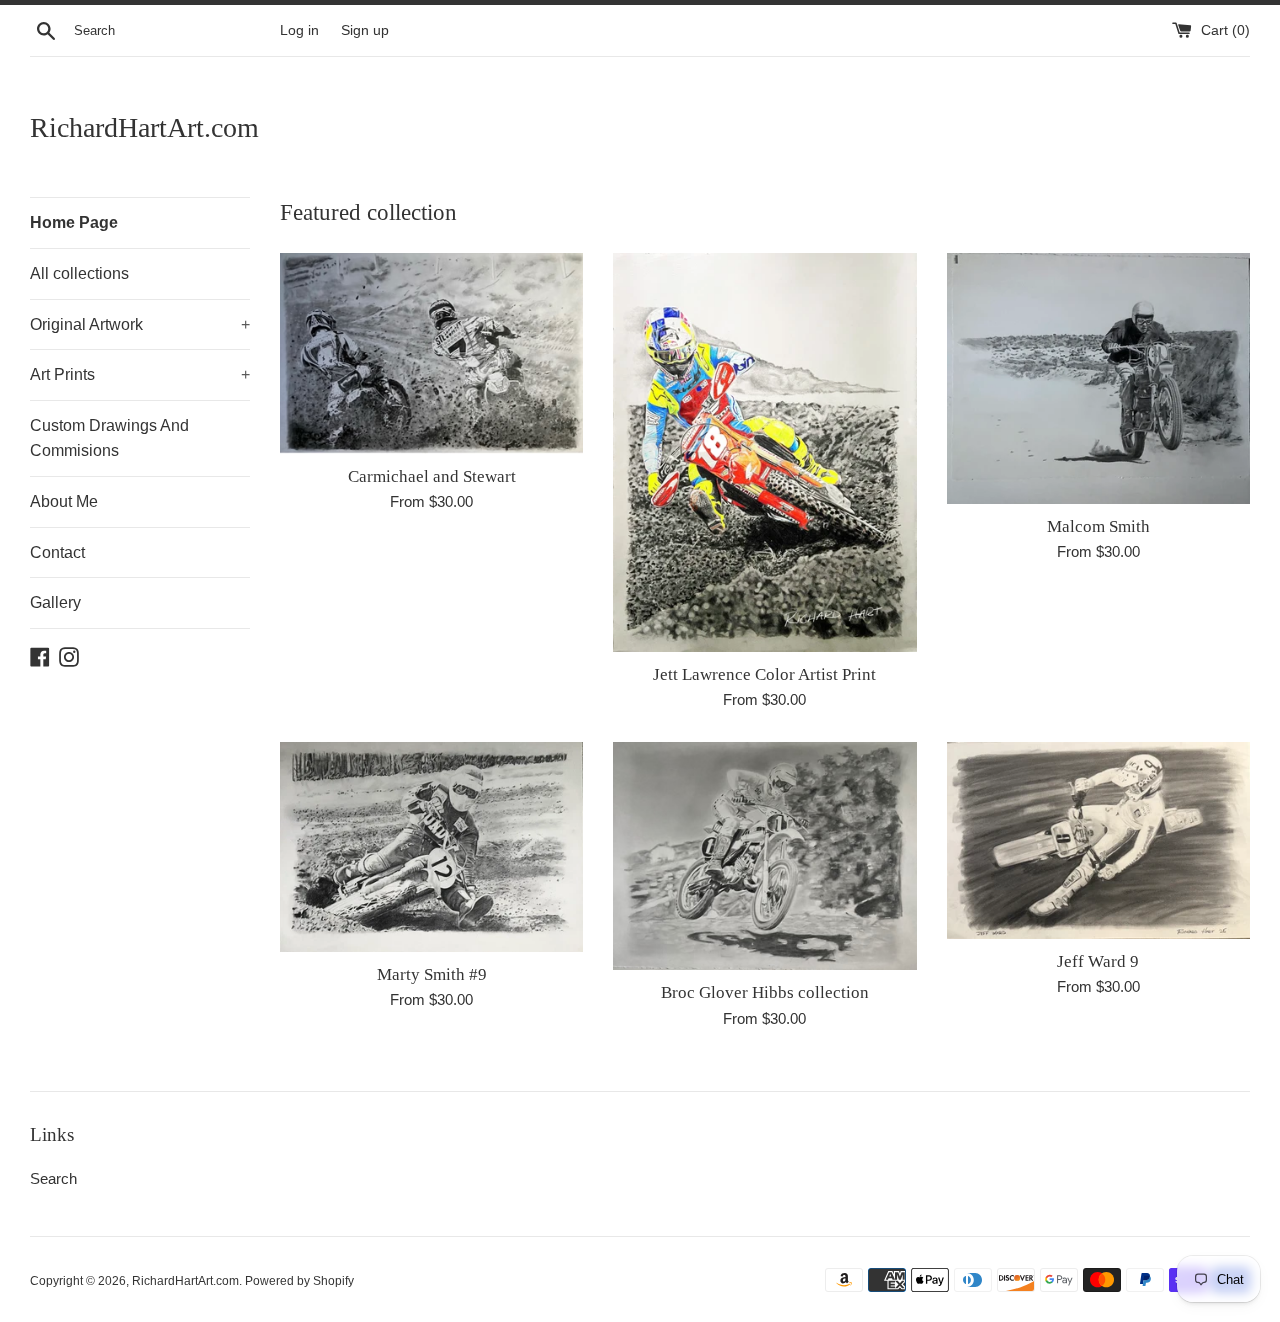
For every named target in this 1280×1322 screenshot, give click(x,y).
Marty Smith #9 (432, 974)
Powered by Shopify (299, 1281)
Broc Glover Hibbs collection (765, 992)
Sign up (365, 30)
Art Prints (140, 374)
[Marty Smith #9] (431, 847)
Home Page (74, 222)
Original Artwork (140, 324)
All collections (79, 273)
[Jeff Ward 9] (1098, 840)
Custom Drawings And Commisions (109, 438)
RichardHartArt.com (144, 127)
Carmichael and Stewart (432, 476)
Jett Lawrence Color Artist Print (764, 674)
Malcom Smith (1098, 526)
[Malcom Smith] (1098, 378)
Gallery (55, 602)
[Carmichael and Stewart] (431, 353)
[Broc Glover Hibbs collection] (764, 856)
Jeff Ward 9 (1098, 961)
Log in (299, 30)
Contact (57, 552)
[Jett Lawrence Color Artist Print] (764, 452)
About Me (64, 501)
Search (53, 1178)
